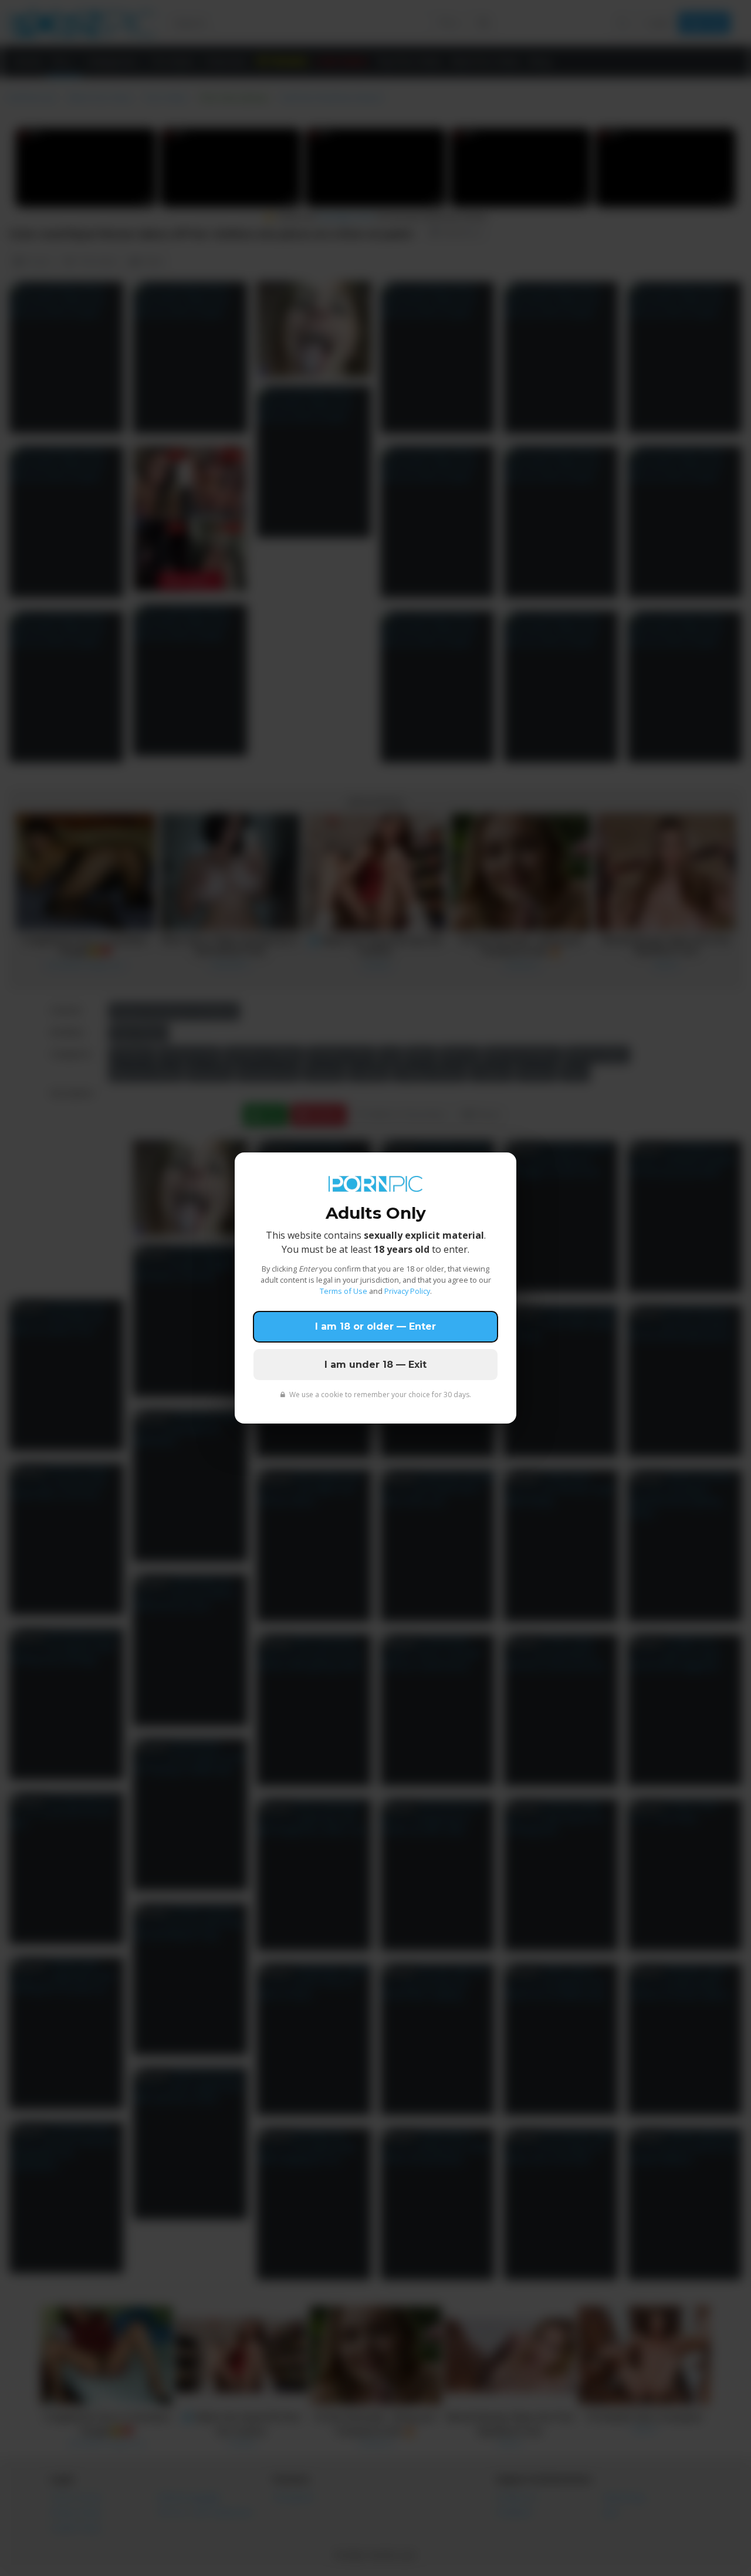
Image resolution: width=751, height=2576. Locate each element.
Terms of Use (344, 1291)
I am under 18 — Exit (375, 1365)
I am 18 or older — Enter (375, 1326)
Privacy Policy (407, 1291)
